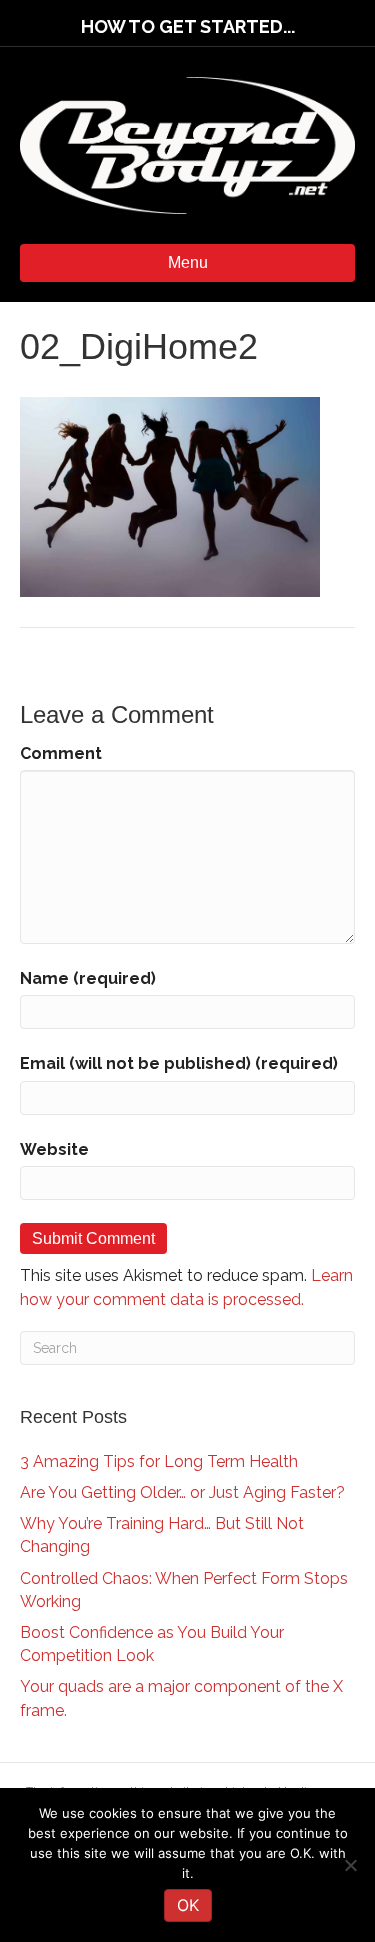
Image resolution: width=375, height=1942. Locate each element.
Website (54, 1149)
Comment (61, 753)
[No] (350, 1865)
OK (188, 1905)
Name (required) (88, 978)
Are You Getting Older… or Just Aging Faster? (182, 1492)
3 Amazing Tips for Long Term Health (159, 1461)
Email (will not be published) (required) (179, 1063)
